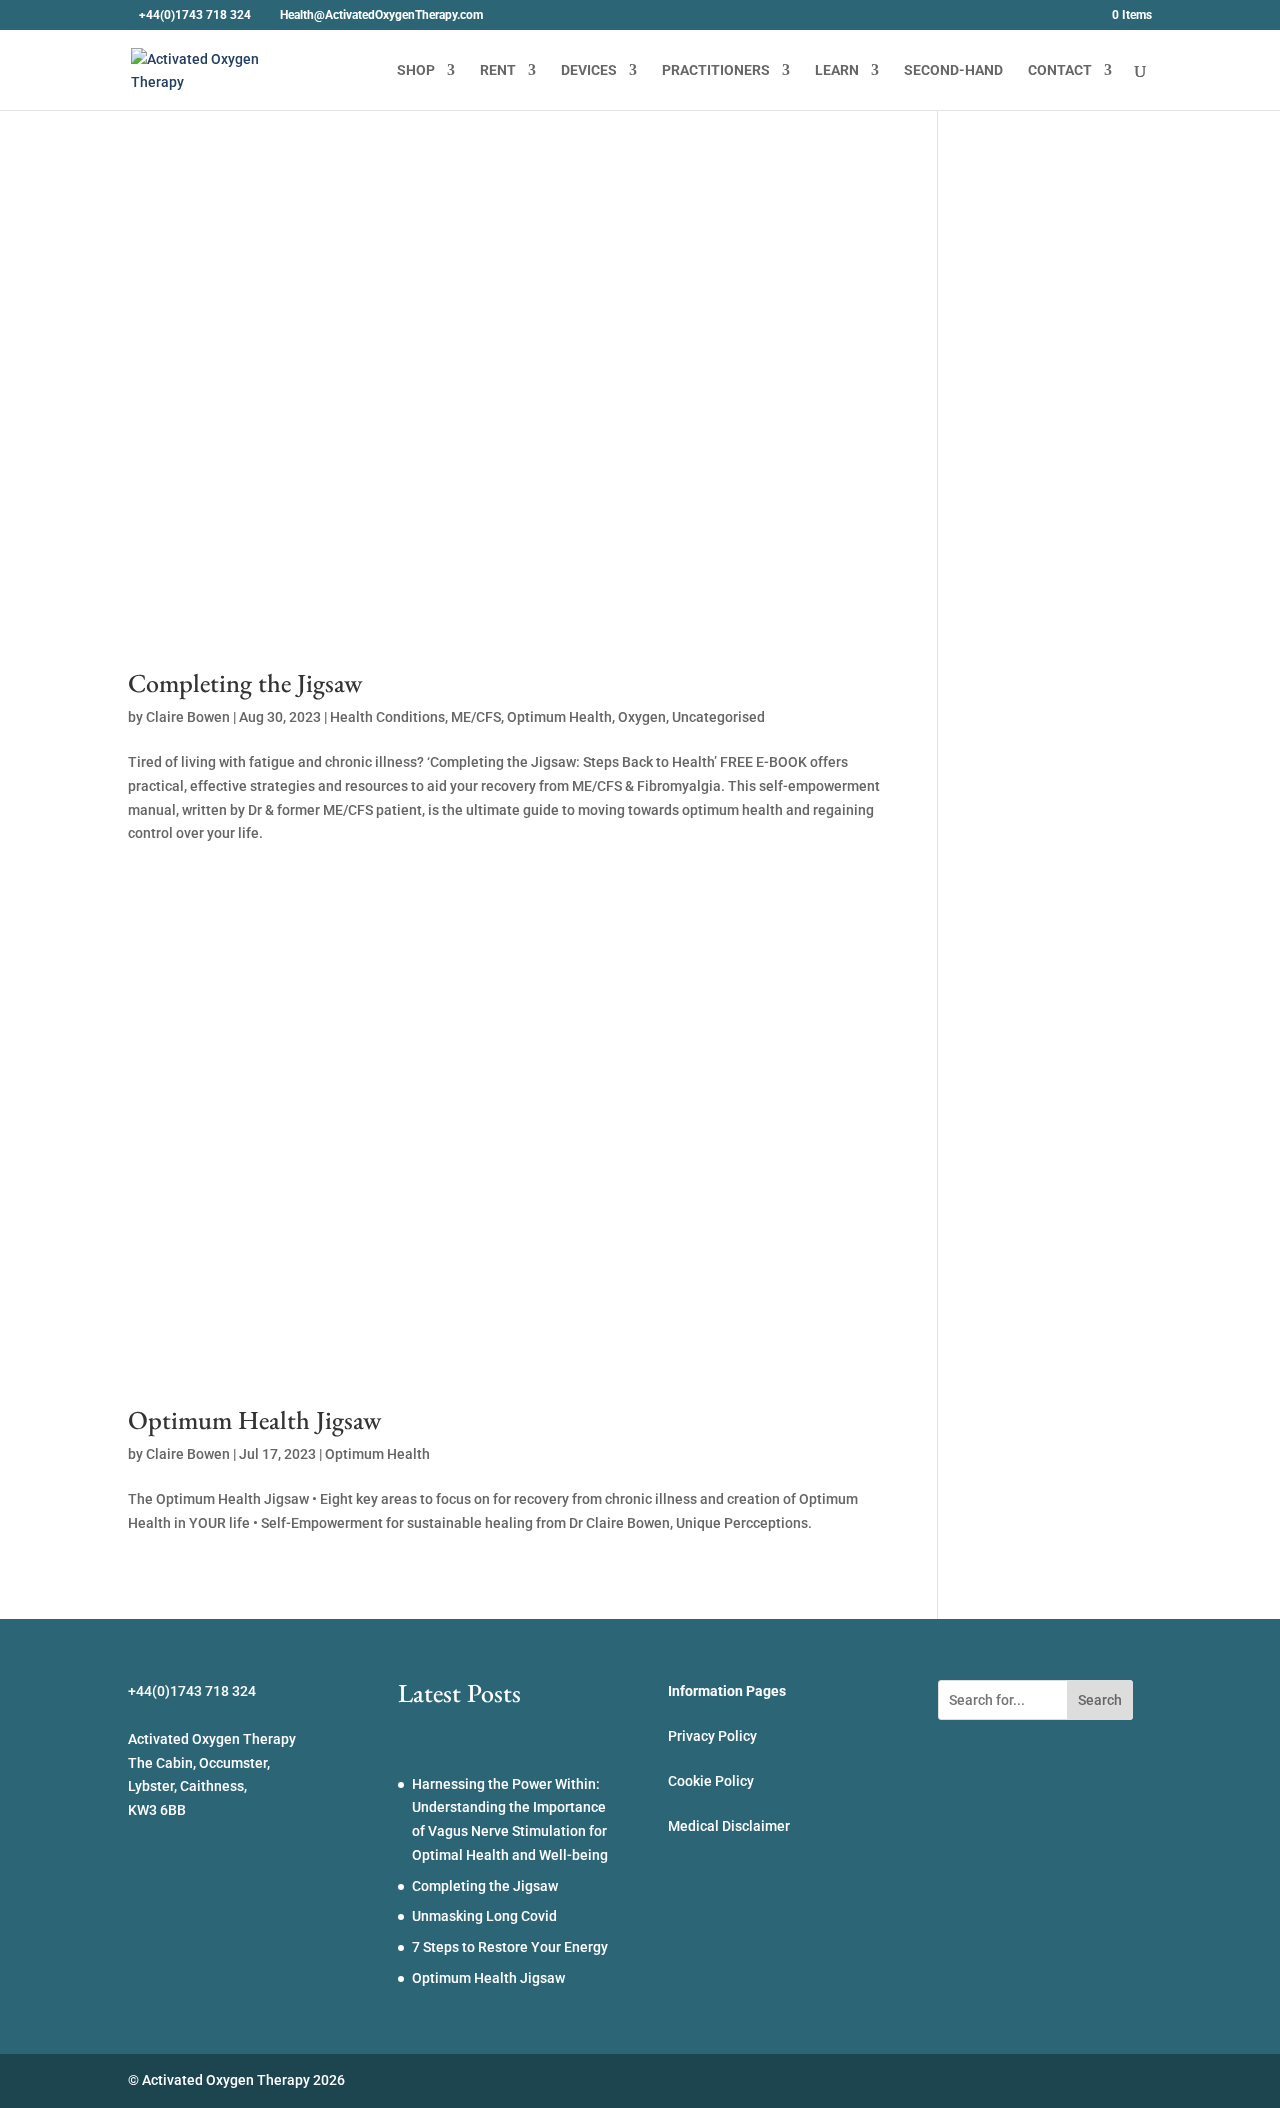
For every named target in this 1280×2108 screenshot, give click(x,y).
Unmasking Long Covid (484, 1916)
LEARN (837, 70)
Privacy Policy (712, 1736)
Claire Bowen (188, 717)
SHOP (416, 70)
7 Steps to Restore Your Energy (510, 1947)
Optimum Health (559, 717)
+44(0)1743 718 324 (195, 15)
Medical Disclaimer (729, 1826)
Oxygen (642, 717)
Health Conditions (387, 717)
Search (1100, 1700)
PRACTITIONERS (716, 70)
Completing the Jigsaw (245, 683)
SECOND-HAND (953, 70)
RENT (498, 70)
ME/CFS (476, 717)
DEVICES (589, 70)
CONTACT (1060, 70)
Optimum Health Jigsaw (254, 1420)
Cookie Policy (711, 1781)
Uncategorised (718, 717)
